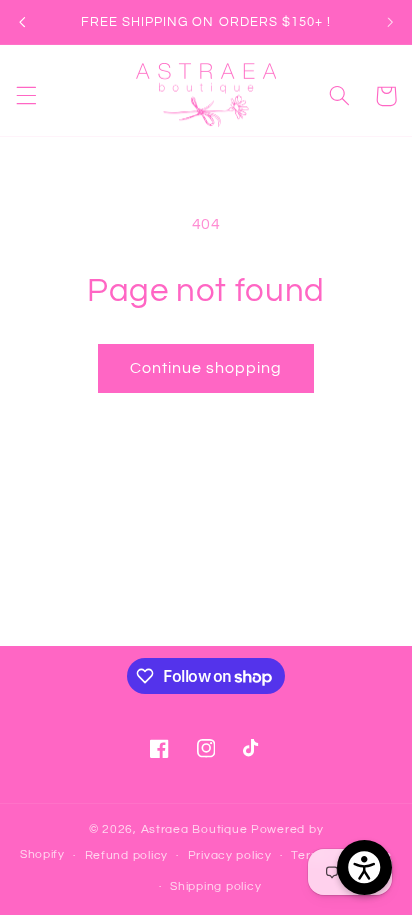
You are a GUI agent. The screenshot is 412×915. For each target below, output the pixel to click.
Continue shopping (206, 368)
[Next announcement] (390, 22)
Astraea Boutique (196, 829)
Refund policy (127, 855)
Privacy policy (230, 855)
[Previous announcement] (22, 22)
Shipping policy (215, 886)
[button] (26, 96)
